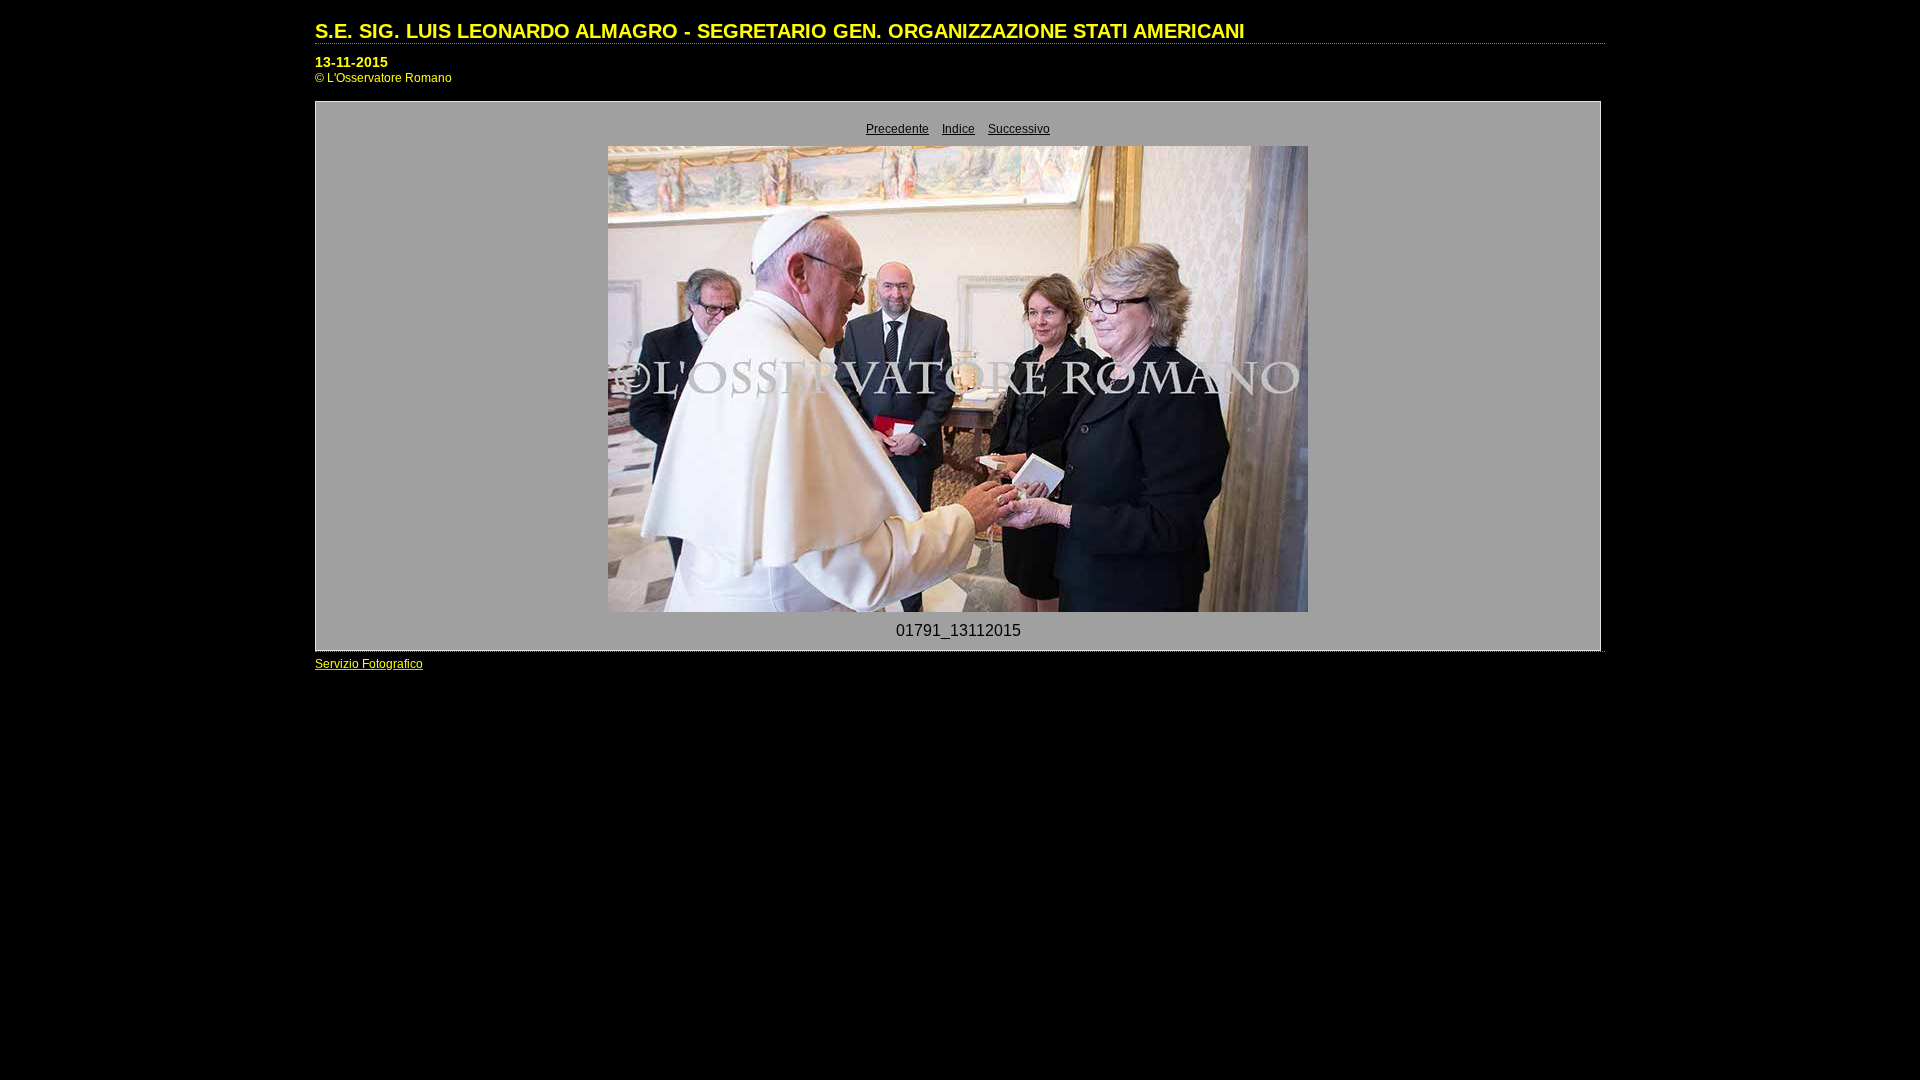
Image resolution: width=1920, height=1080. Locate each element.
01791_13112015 (958, 630)
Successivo (1019, 129)
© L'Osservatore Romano (383, 78)
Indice (958, 129)
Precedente (897, 129)
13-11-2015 (351, 62)
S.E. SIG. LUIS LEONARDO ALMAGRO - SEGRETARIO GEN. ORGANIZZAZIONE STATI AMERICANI (780, 31)
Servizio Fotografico (369, 664)
